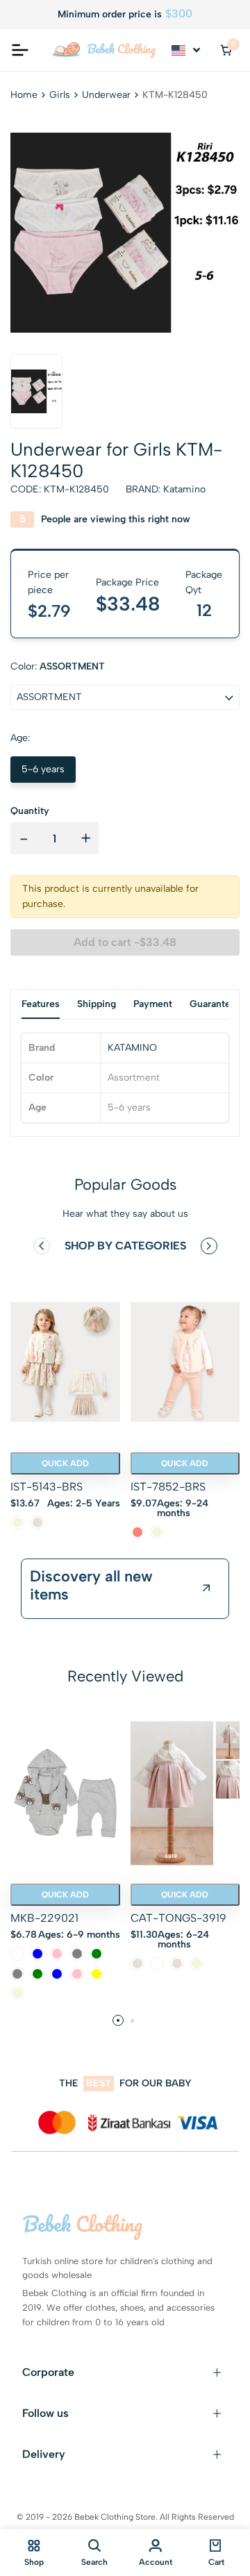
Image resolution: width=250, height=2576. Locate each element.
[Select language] (187, 50)
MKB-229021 (44, 1918)
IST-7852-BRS (168, 1487)
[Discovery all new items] (207, 1588)
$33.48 (128, 604)
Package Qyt (204, 582)
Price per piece (48, 582)
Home (24, 95)
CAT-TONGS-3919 (178, 1918)
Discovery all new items (91, 1586)
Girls (60, 95)
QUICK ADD (65, 1463)
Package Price (127, 582)
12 (204, 610)
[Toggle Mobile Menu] (20, 50)
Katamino (184, 489)
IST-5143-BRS (47, 1487)
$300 (179, 14)
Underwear (106, 95)
